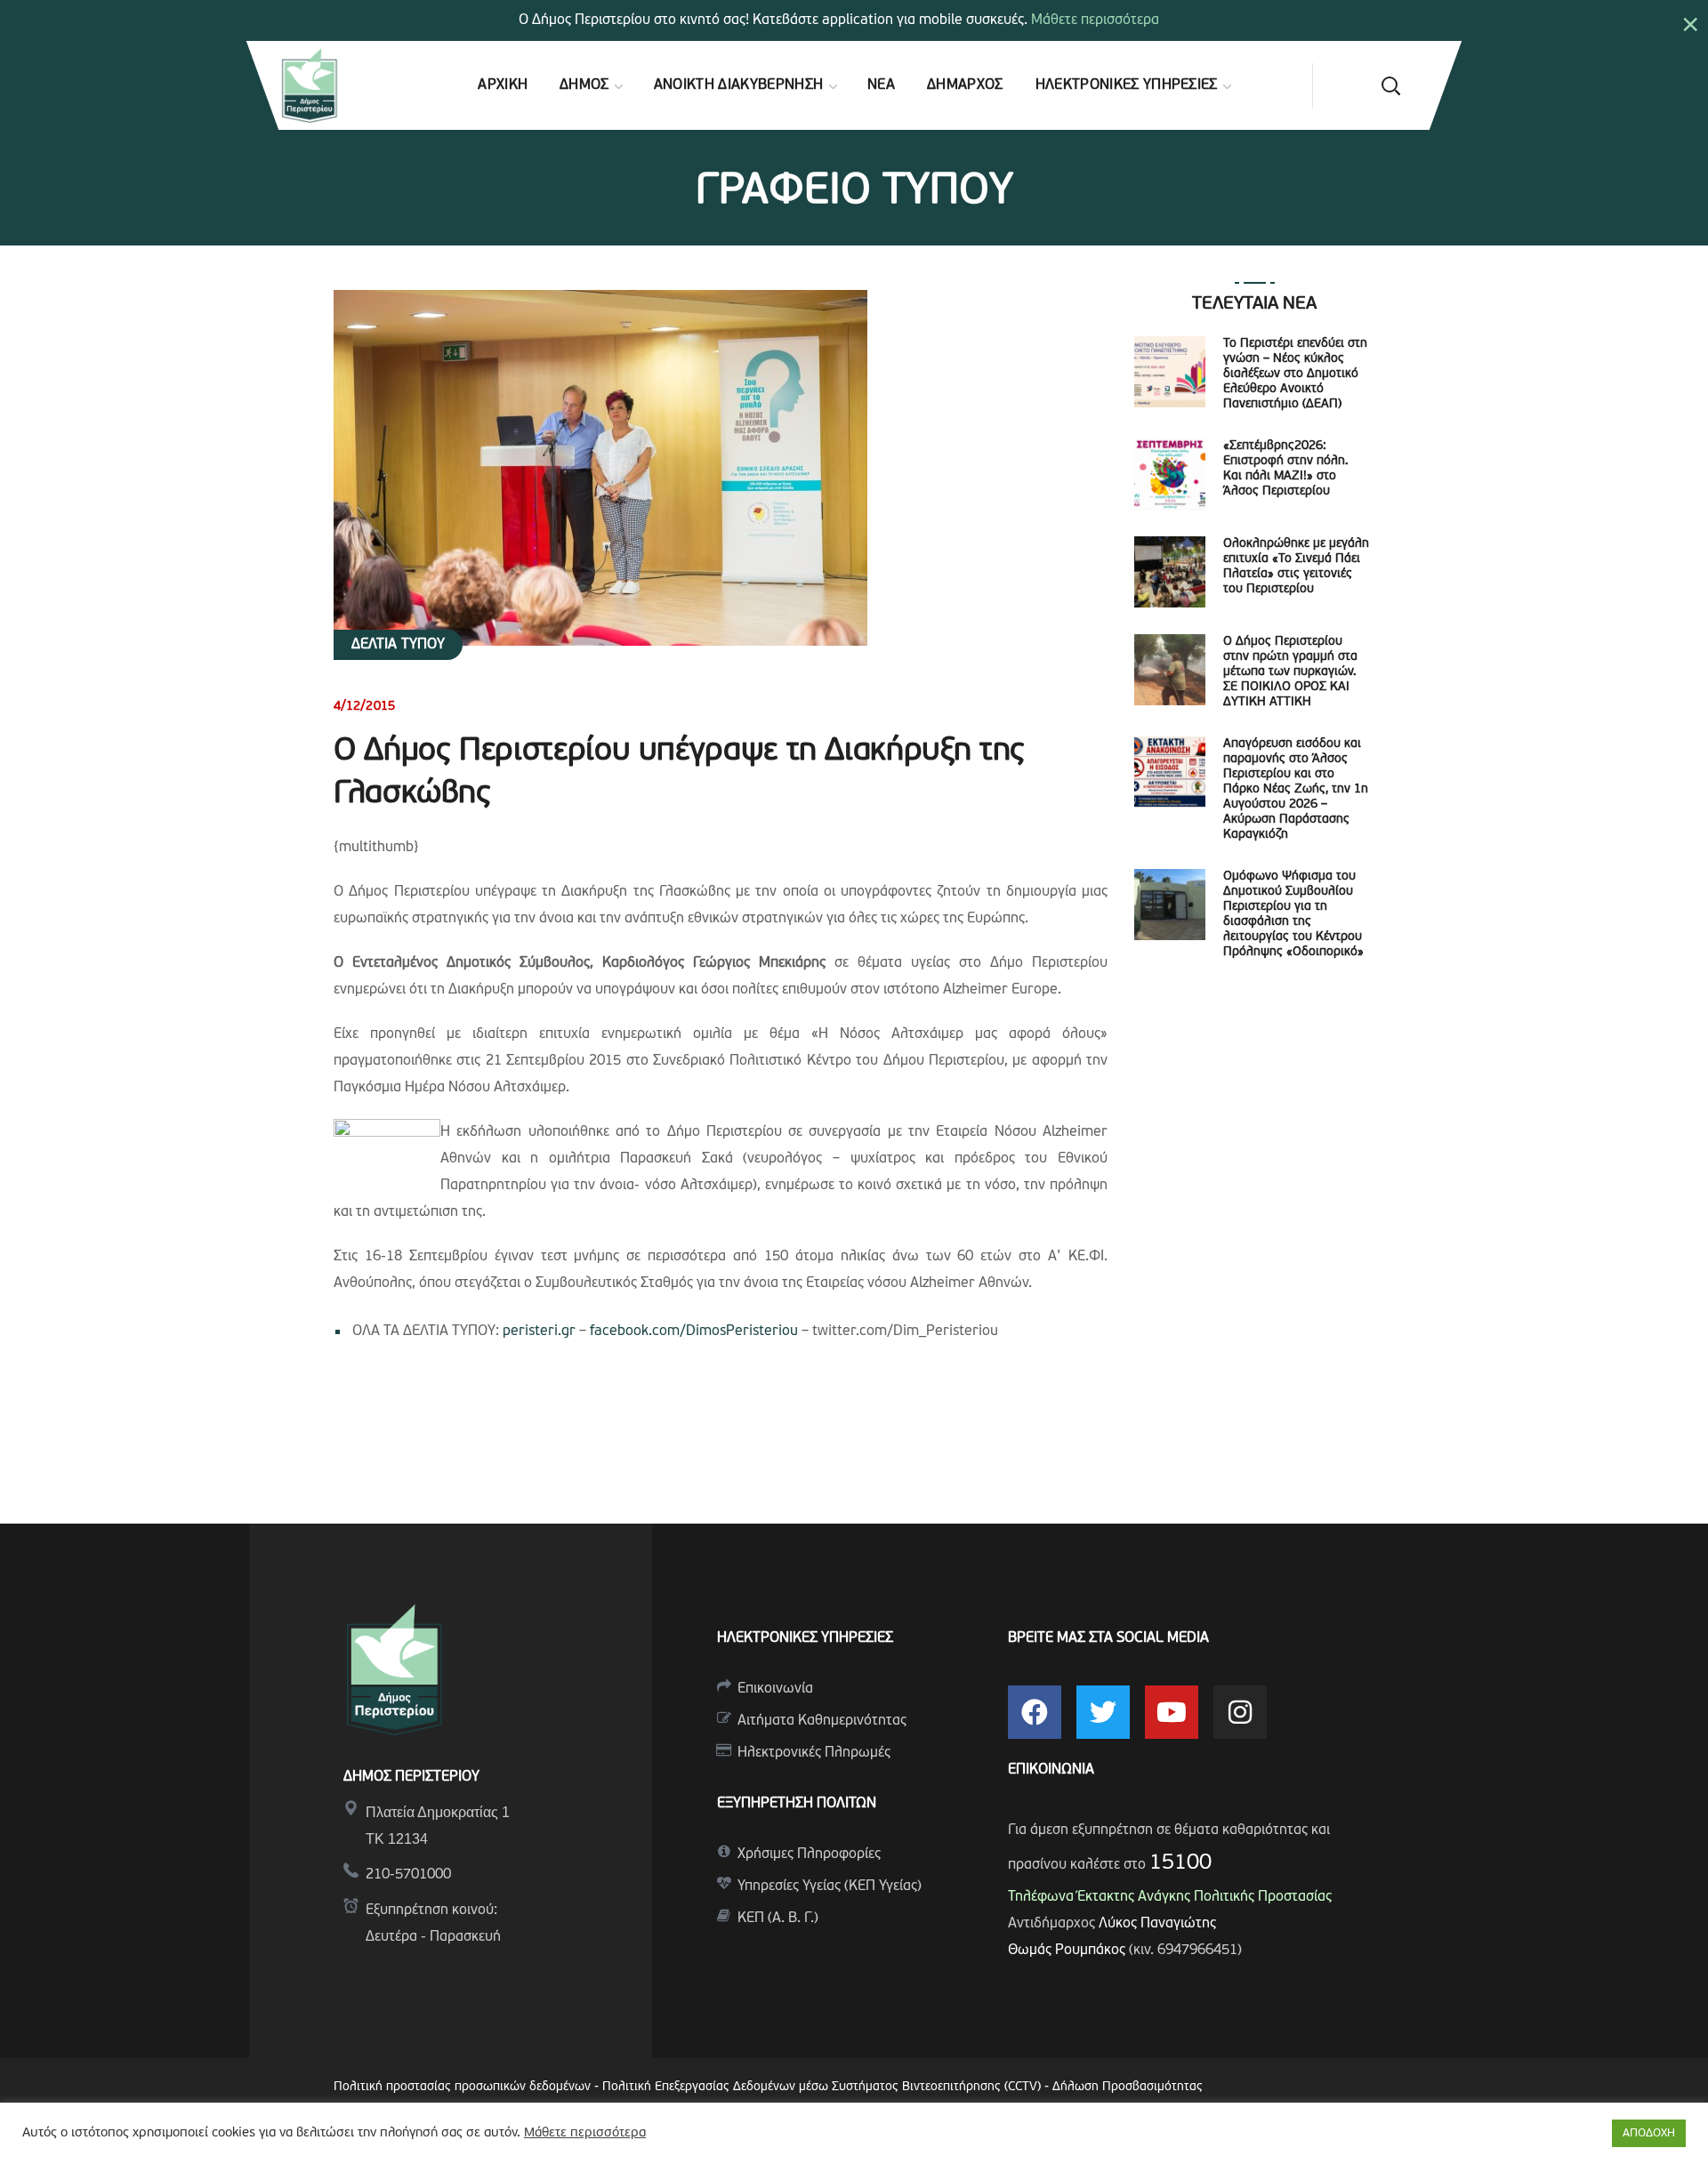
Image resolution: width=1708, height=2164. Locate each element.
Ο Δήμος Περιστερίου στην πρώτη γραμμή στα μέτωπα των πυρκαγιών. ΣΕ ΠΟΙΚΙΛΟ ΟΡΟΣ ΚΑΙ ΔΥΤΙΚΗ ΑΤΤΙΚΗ (1290, 672)
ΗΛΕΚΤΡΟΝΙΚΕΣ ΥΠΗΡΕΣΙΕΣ (805, 1638)
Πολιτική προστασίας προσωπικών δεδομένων (462, 2087)
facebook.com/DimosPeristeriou (694, 1331)
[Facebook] (1035, 1712)
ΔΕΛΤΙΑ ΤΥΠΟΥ (398, 645)
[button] (1390, 85)
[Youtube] (1172, 1712)
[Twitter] (1103, 1712)
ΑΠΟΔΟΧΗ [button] (1649, 2133)
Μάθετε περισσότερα (1095, 20)
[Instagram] (1240, 1712)
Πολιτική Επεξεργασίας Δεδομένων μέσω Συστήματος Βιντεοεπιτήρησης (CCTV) (823, 2087)
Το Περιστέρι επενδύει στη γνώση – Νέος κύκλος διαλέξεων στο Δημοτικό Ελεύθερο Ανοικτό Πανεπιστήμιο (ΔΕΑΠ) (1295, 374)
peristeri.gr (539, 1331)
